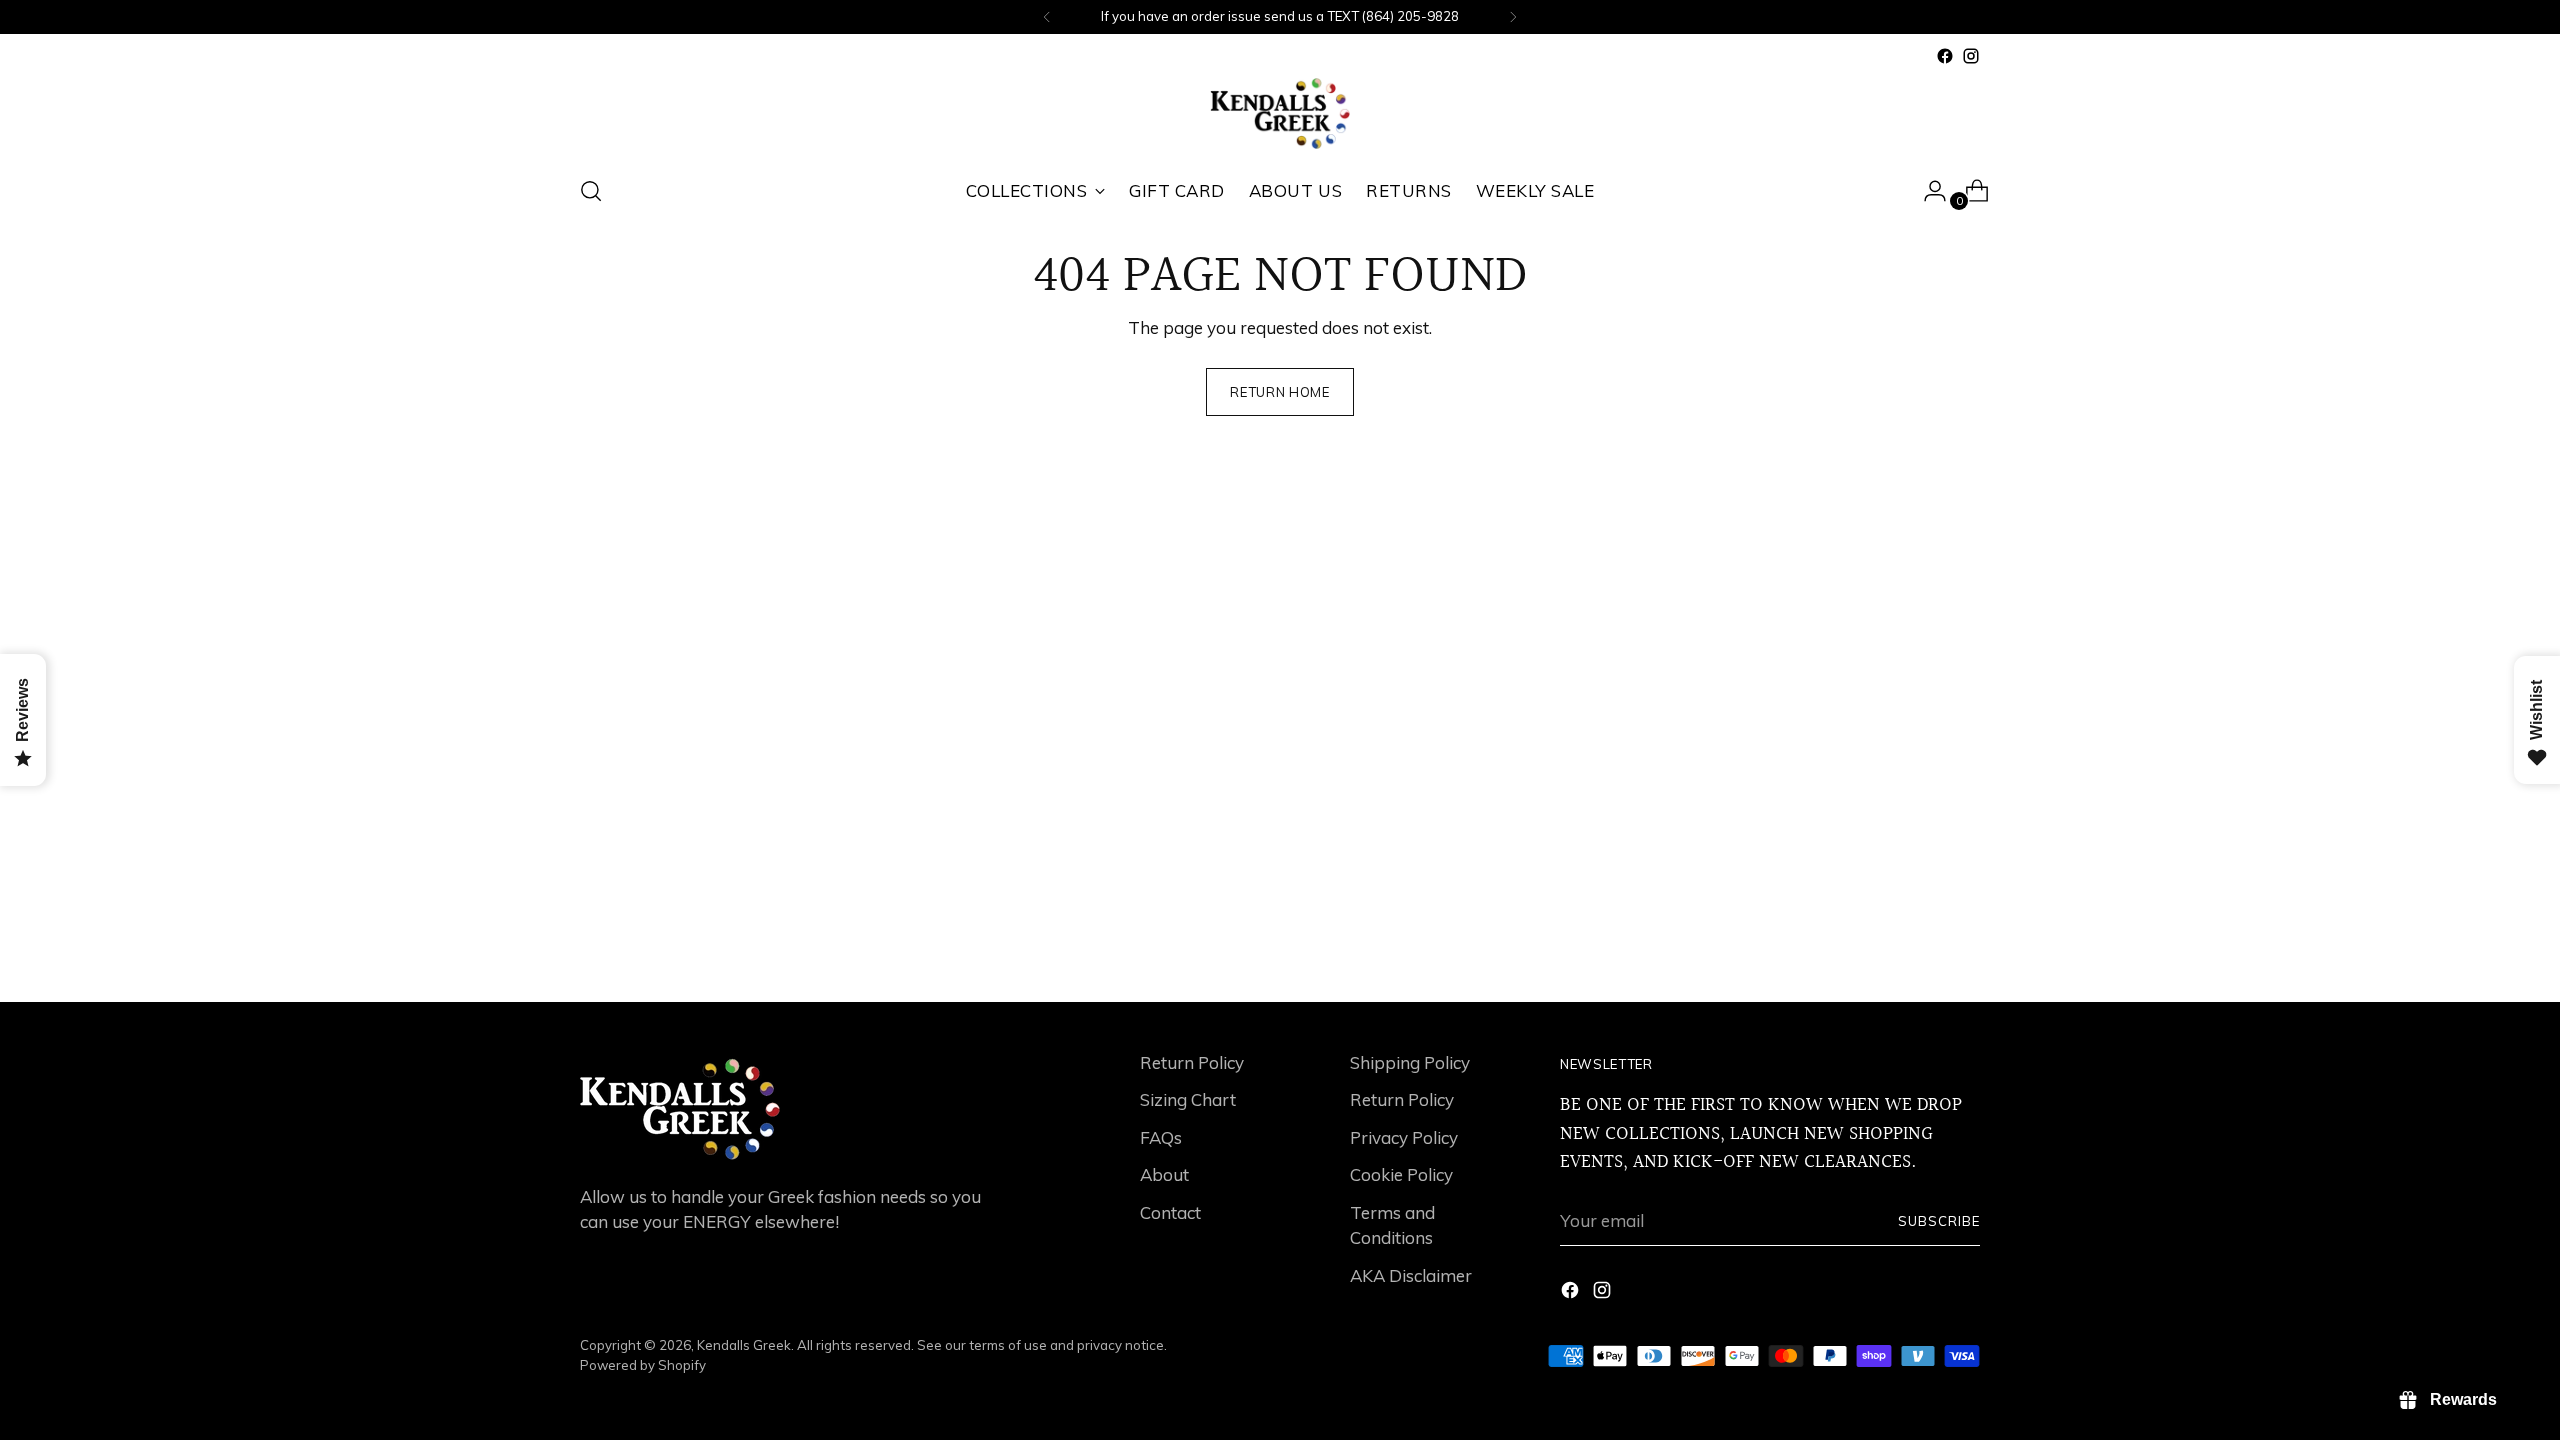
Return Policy (1192, 1062)
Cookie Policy (1401, 1174)
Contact (1170, 1212)
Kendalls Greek (744, 1345)
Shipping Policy (1410, 1062)
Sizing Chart (1188, 1099)
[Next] (1513, 17)
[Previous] (1047, 17)
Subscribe (1939, 1221)
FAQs (1161, 1137)
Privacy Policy (1404, 1137)
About (1164, 1174)
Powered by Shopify (643, 1365)
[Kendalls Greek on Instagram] (1971, 56)
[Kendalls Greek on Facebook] (1945, 56)
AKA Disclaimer (1411, 1275)
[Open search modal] (591, 191)
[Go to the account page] (1927, 191)
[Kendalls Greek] (1280, 113)
